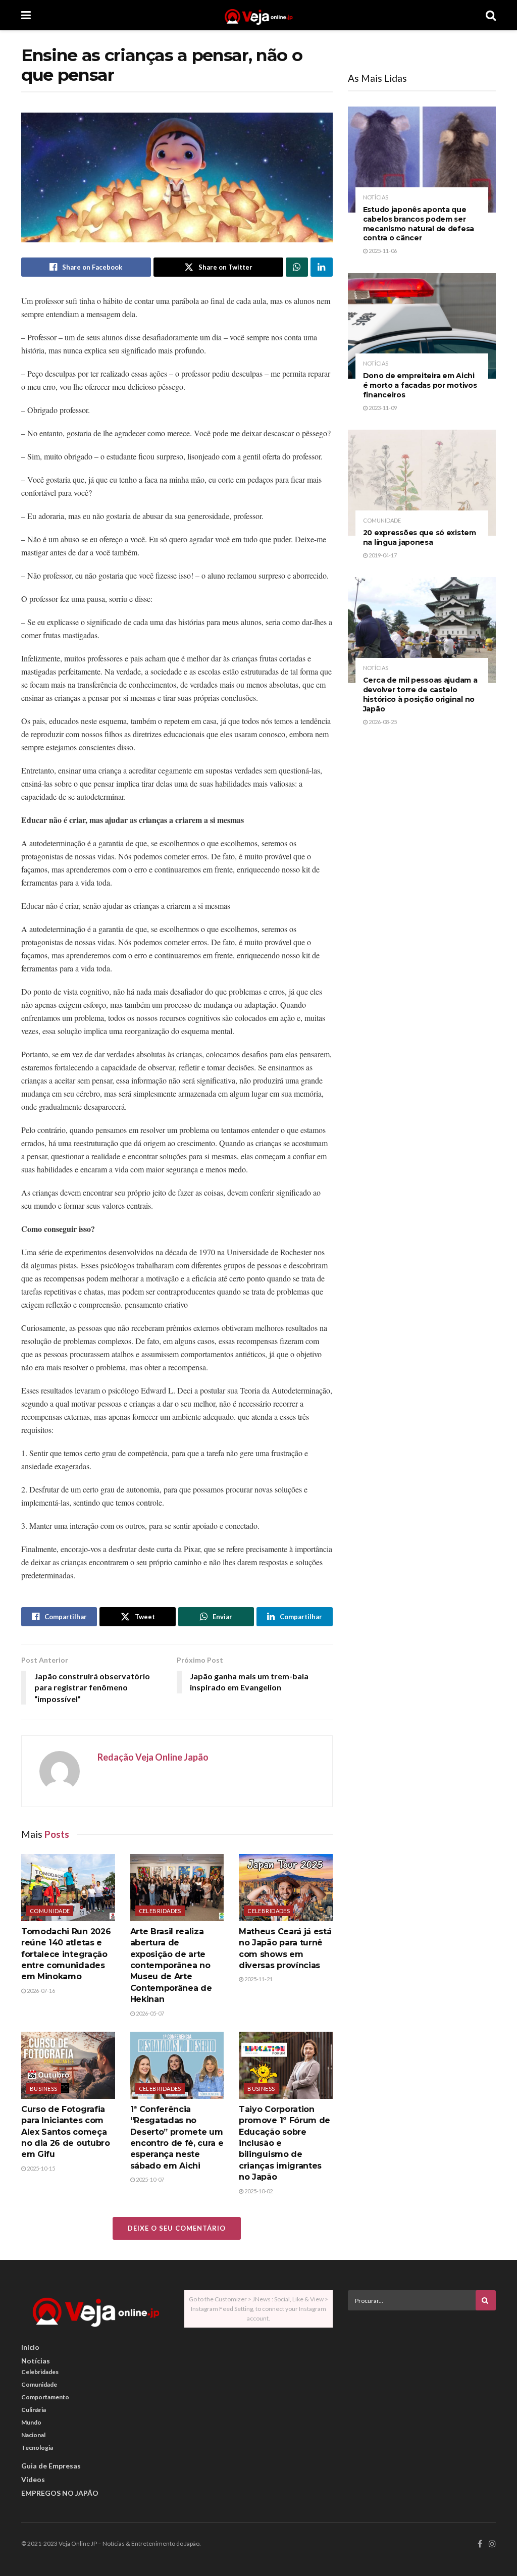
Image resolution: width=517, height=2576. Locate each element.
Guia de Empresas (51, 2466)
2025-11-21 (258, 1979)
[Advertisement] (424, 2389)
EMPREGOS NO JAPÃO (60, 2493)
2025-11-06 (382, 251)
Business (44, 2089)
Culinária (34, 2410)
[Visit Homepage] (258, 15)
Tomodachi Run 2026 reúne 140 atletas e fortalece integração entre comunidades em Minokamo (66, 1954)
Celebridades (160, 1911)
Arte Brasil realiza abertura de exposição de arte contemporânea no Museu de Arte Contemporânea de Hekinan (171, 1965)
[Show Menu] (26, 15)
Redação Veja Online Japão (153, 1757)
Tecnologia (37, 2448)
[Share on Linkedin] (322, 267)
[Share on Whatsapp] (297, 267)
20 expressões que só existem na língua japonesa (420, 537)
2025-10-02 (258, 2191)
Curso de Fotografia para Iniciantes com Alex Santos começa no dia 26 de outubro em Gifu (66, 2132)
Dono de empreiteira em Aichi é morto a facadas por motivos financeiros (420, 385)
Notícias (376, 197)
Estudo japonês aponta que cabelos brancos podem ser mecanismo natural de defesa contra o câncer (419, 224)
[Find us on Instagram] (492, 2544)
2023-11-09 (382, 408)
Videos (33, 2479)
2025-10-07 (149, 2179)
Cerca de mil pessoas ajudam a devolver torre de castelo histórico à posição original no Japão (420, 694)
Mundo (31, 2422)
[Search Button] (491, 15)
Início (30, 2347)
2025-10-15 (40, 2168)
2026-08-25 (382, 722)
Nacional (33, 2435)
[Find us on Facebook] (480, 2544)
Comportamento (45, 2397)
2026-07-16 (40, 1991)
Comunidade (50, 1911)
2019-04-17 (382, 555)
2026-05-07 (149, 2013)
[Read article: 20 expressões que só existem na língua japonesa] (422, 483)
